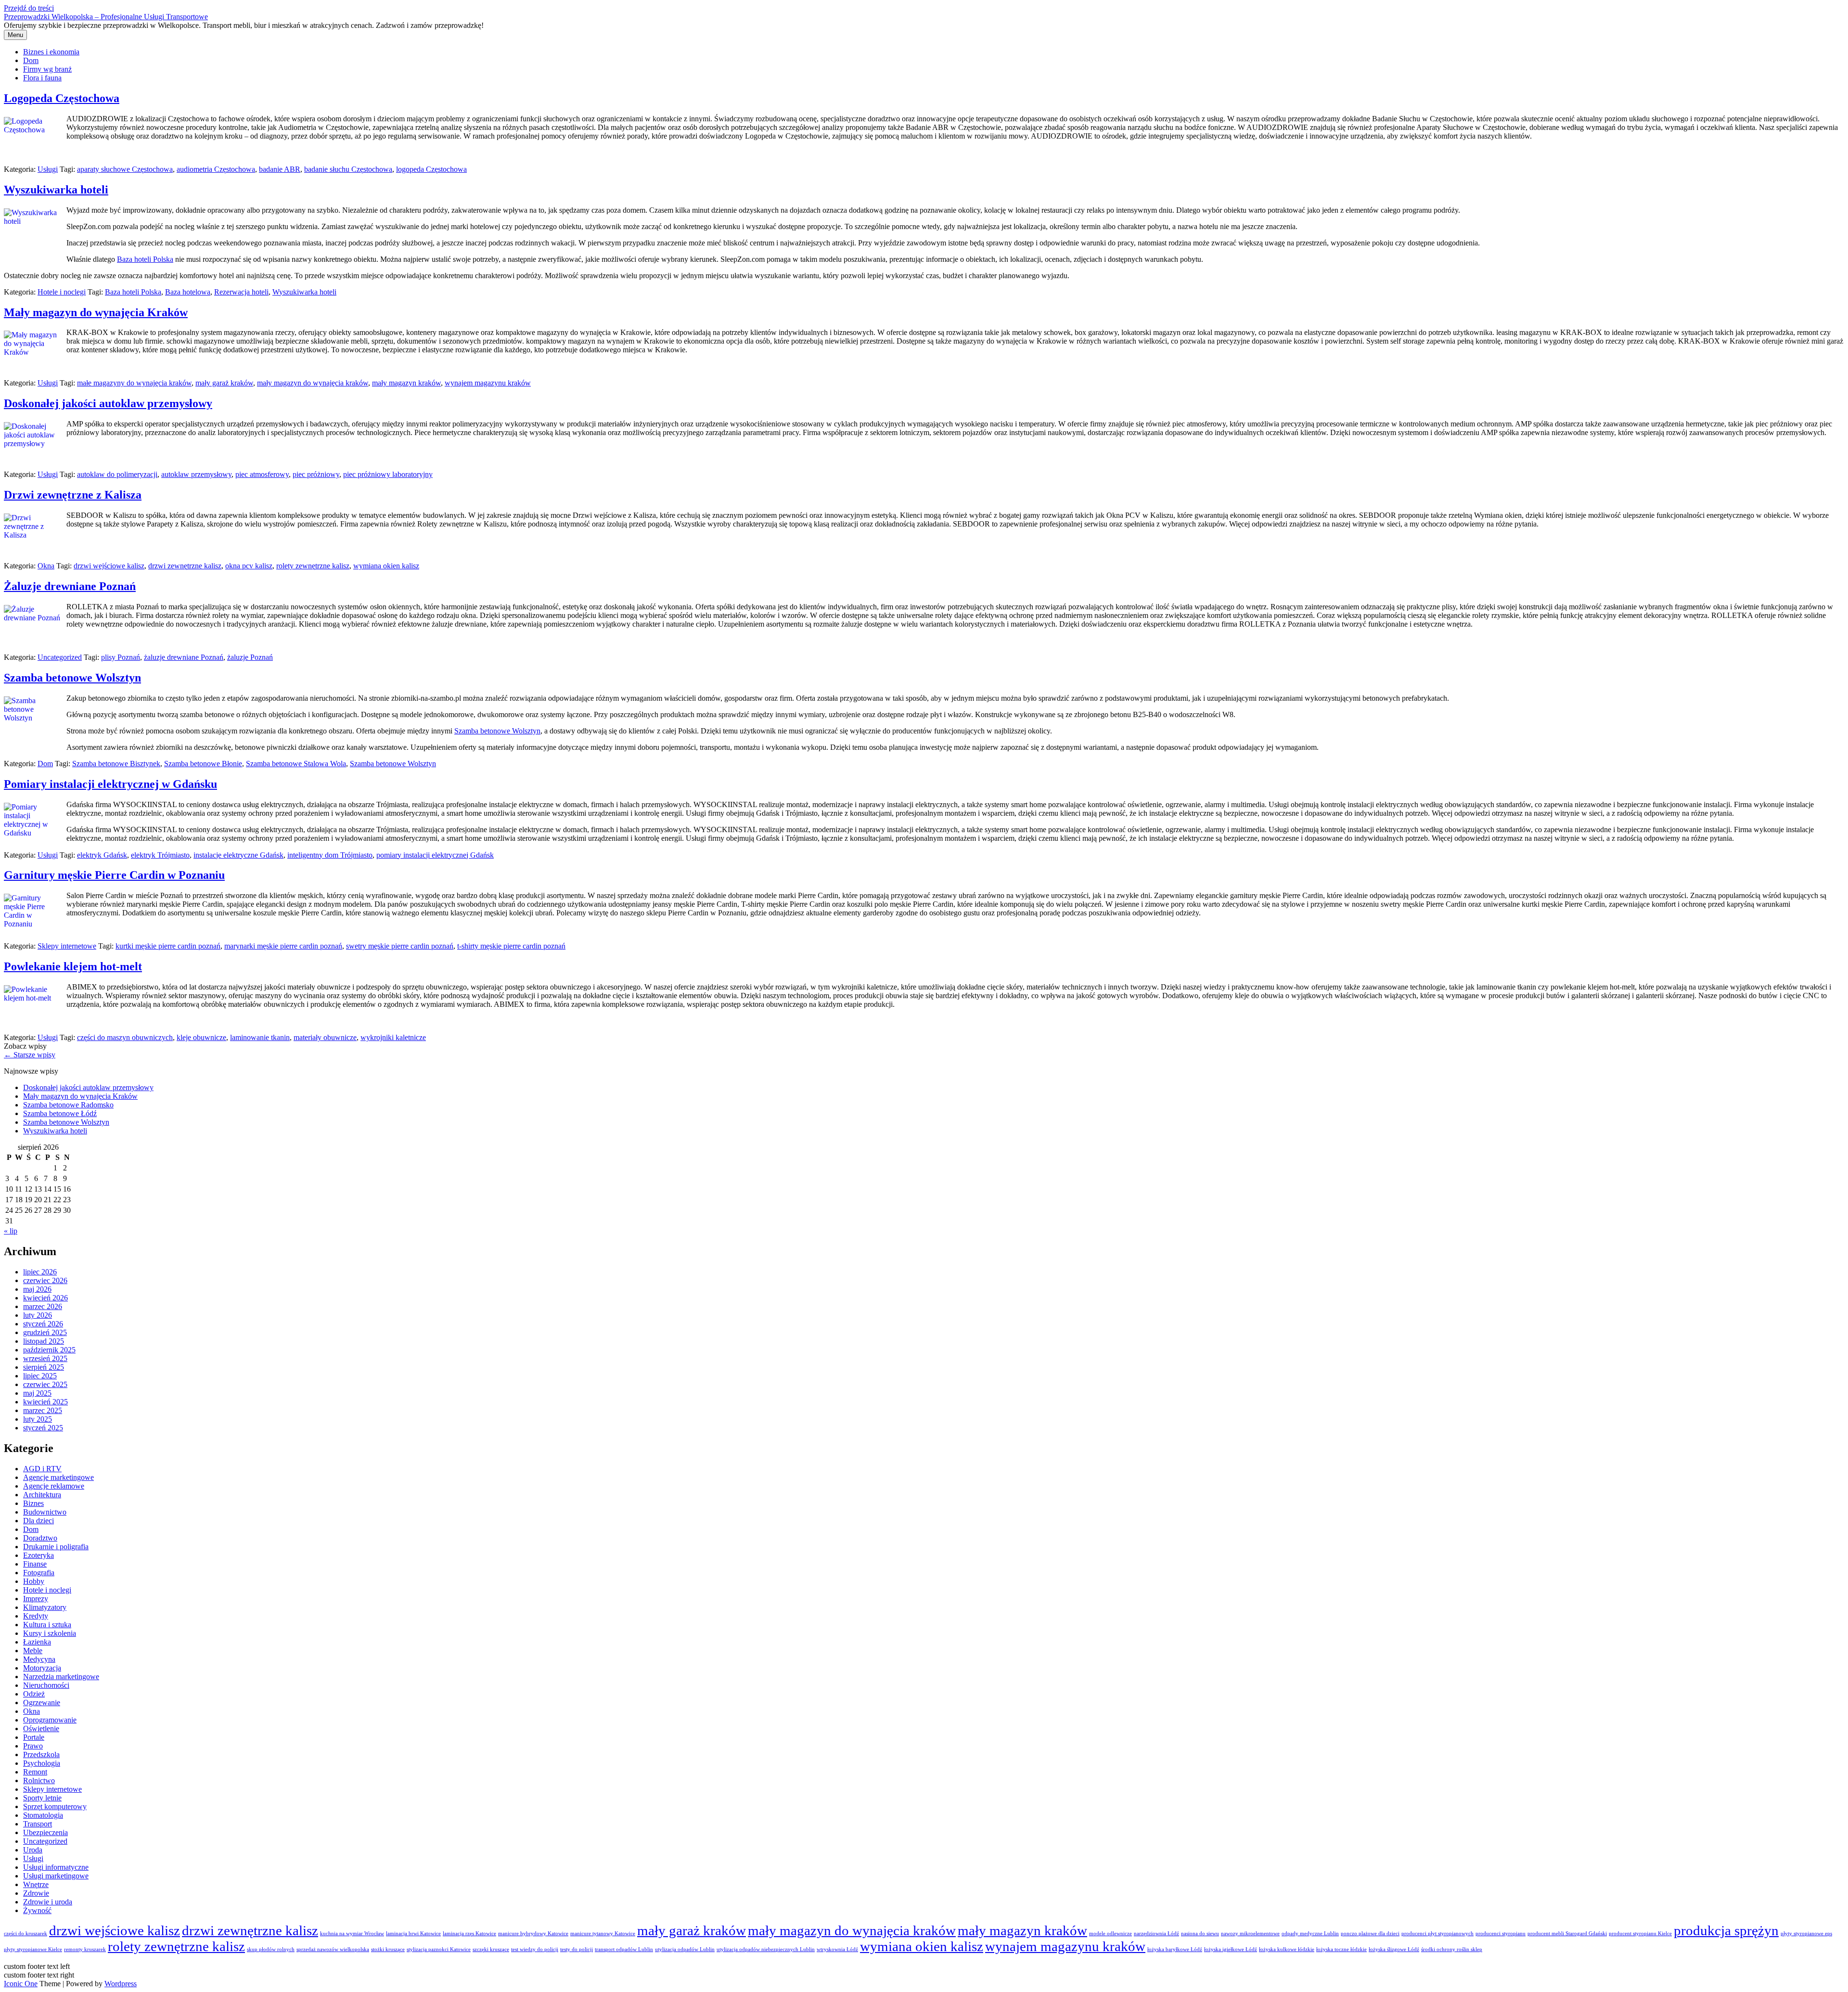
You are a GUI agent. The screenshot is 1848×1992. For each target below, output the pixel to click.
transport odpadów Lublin (624, 1949)
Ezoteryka (38, 1555)
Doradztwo (40, 1538)
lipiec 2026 (40, 1272)
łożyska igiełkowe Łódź (1231, 1949)
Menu (15, 35)
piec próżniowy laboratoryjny (388, 474)
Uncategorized (60, 657)
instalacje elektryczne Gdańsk (238, 855)
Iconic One (21, 1984)
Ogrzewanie (42, 1703)
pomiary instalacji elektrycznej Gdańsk (435, 855)
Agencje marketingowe (58, 1477)
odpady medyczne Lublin (1310, 1934)
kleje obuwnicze (201, 1037)
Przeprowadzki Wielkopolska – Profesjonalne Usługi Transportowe (106, 17)
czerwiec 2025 (45, 1384)
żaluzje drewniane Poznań (184, 657)
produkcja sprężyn (1726, 1930)
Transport (38, 1824)
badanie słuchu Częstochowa (348, 169)
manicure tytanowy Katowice (603, 1934)
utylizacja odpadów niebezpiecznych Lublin (766, 1949)
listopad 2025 (44, 1341)
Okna (46, 566)
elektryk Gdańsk (102, 855)
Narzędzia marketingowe (61, 1677)
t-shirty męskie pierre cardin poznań (511, 946)
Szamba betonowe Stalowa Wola (296, 764)
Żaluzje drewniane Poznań (70, 586)
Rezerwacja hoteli (241, 292)
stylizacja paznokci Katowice (439, 1949)
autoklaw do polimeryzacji (117, 474)
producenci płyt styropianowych (1437, 1934)
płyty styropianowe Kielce (33, 1949)
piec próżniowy (316, 474)
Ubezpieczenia (45, 1832)
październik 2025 (49, 1350)
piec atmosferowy (262, 474)
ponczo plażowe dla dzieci (1370, 1934)
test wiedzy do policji (535, 1949)
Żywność (37, 1910)
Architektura (42, 1495)
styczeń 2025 (43, 1428)
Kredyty (36, 1616)
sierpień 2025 (44, 1367)
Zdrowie (36, 1893)
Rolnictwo (39, 1780)
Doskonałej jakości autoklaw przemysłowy (108, 403)
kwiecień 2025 (45, 1402)
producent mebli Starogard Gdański (1567, 1934)
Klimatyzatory (45, 1607)
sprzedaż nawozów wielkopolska (333, 1949)
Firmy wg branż (47, 69)
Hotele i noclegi (62, 292)
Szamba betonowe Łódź (60, 1113)
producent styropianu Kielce (1640, 1934)
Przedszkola (41, 1754)
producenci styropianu (1501, 1934)
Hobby (34, 1581)
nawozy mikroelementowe (1250, 1934)
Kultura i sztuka (47, 1625)
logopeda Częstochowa (431, 169)
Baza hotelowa (188, 292)
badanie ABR (280, 169)
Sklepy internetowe (67, 946)
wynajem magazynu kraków (488, 383)
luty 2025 (38, 1419)
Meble (33, 1651)
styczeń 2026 (43, 1324)
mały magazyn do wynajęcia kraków (313, 383)
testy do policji (577, 1949)
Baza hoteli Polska (145, 259)
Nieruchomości (46, 1685)
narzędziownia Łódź (1156, 1934)
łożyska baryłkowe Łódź (1175, 1949)
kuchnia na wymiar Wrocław (352, 1934)
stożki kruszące (388, 1949)
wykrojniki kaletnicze (393, 1037)
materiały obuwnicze (325, 1037)
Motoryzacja (42, 1668)
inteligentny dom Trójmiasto (330, 855)
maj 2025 (37, 1393)
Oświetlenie (41, 1729)
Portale (34, 1737)
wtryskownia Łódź (837, 1949)
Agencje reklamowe (54, 1486)
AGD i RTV (42, 1469)
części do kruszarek (26, 1934)
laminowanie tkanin (260, 1037)
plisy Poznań (121, 657)
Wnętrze (36, 1884)
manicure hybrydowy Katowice (533, 1934)
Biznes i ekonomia (51, 52)
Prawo (33, 1746)
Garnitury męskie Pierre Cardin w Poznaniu (114, 875)
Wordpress (121, 1984)
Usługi (48, 169)
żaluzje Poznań (250, 657)
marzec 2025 (43, 1410)
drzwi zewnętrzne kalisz (185, 566)
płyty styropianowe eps (1806, 1934)
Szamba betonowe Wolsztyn (72, 678)
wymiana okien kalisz (386, 566)
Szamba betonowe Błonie (203, 764)
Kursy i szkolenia (50, 1633)
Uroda (33, 1850)
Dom (31, 60)
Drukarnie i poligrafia (56, 1547)
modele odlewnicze (1110, 1934)
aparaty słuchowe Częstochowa (125, 169)
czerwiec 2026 (45, 1280)
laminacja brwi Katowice (413, 1934)
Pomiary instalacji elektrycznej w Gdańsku (110, 784)
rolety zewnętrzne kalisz (313, 566)
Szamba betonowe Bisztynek (116, 764)
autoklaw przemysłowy (196, 474)
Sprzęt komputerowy (55, 1806)
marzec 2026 (43, 1306)
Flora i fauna (42, 78)
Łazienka (37, 1642)
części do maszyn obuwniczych (125, 1037)
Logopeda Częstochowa (62, 98)
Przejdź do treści (29, 8)
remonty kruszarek (85, 1949)
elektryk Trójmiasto (160, 855)
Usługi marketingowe (56, 1876)
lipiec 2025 (40, 1376)
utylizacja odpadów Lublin (685, 1949)
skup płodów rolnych (271, 1949)
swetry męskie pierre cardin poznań (400, 946)
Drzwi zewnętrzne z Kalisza (73, 495)
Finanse (35, 1564)
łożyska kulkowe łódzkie (1287, 1949)
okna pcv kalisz (249, 566)
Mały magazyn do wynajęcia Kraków (96, 312)
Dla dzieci (38, 1521)
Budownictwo (45, 1512)
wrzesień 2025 (45, 1358)
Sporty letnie (42, 1798)
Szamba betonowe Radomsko (68, 1105)
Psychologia (42, 1763)
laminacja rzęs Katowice (469, 1934)
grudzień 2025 (45, 1332)
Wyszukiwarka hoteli (56, 190)
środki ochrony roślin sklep (1452, 1949)
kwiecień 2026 (45, 1298)
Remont (35, 1772)
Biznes (33, 1503)
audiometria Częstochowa (216, 169)
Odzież (34, 1694)
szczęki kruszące (491, 1949)
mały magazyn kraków (406, 383)
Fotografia (39, 1573)
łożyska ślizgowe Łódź (1394, 1949)
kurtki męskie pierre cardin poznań (168, 946)
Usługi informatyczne (56, 1867)
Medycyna (39, 1659)
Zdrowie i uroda (48, 1902)
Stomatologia (43, 1815)
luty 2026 (38, 1315)
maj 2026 (37, 1289)
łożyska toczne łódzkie (1341, 1949)
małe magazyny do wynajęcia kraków (134, 383)
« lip (11, 1231)
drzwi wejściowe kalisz (109, 566)
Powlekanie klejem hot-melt (73, 966)
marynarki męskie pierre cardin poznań (283, 946)
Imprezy (36, 1599)
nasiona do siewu (1200, 1934)
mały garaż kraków (224, 383)
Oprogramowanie (50, 1720)
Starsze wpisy (30, 1055)
